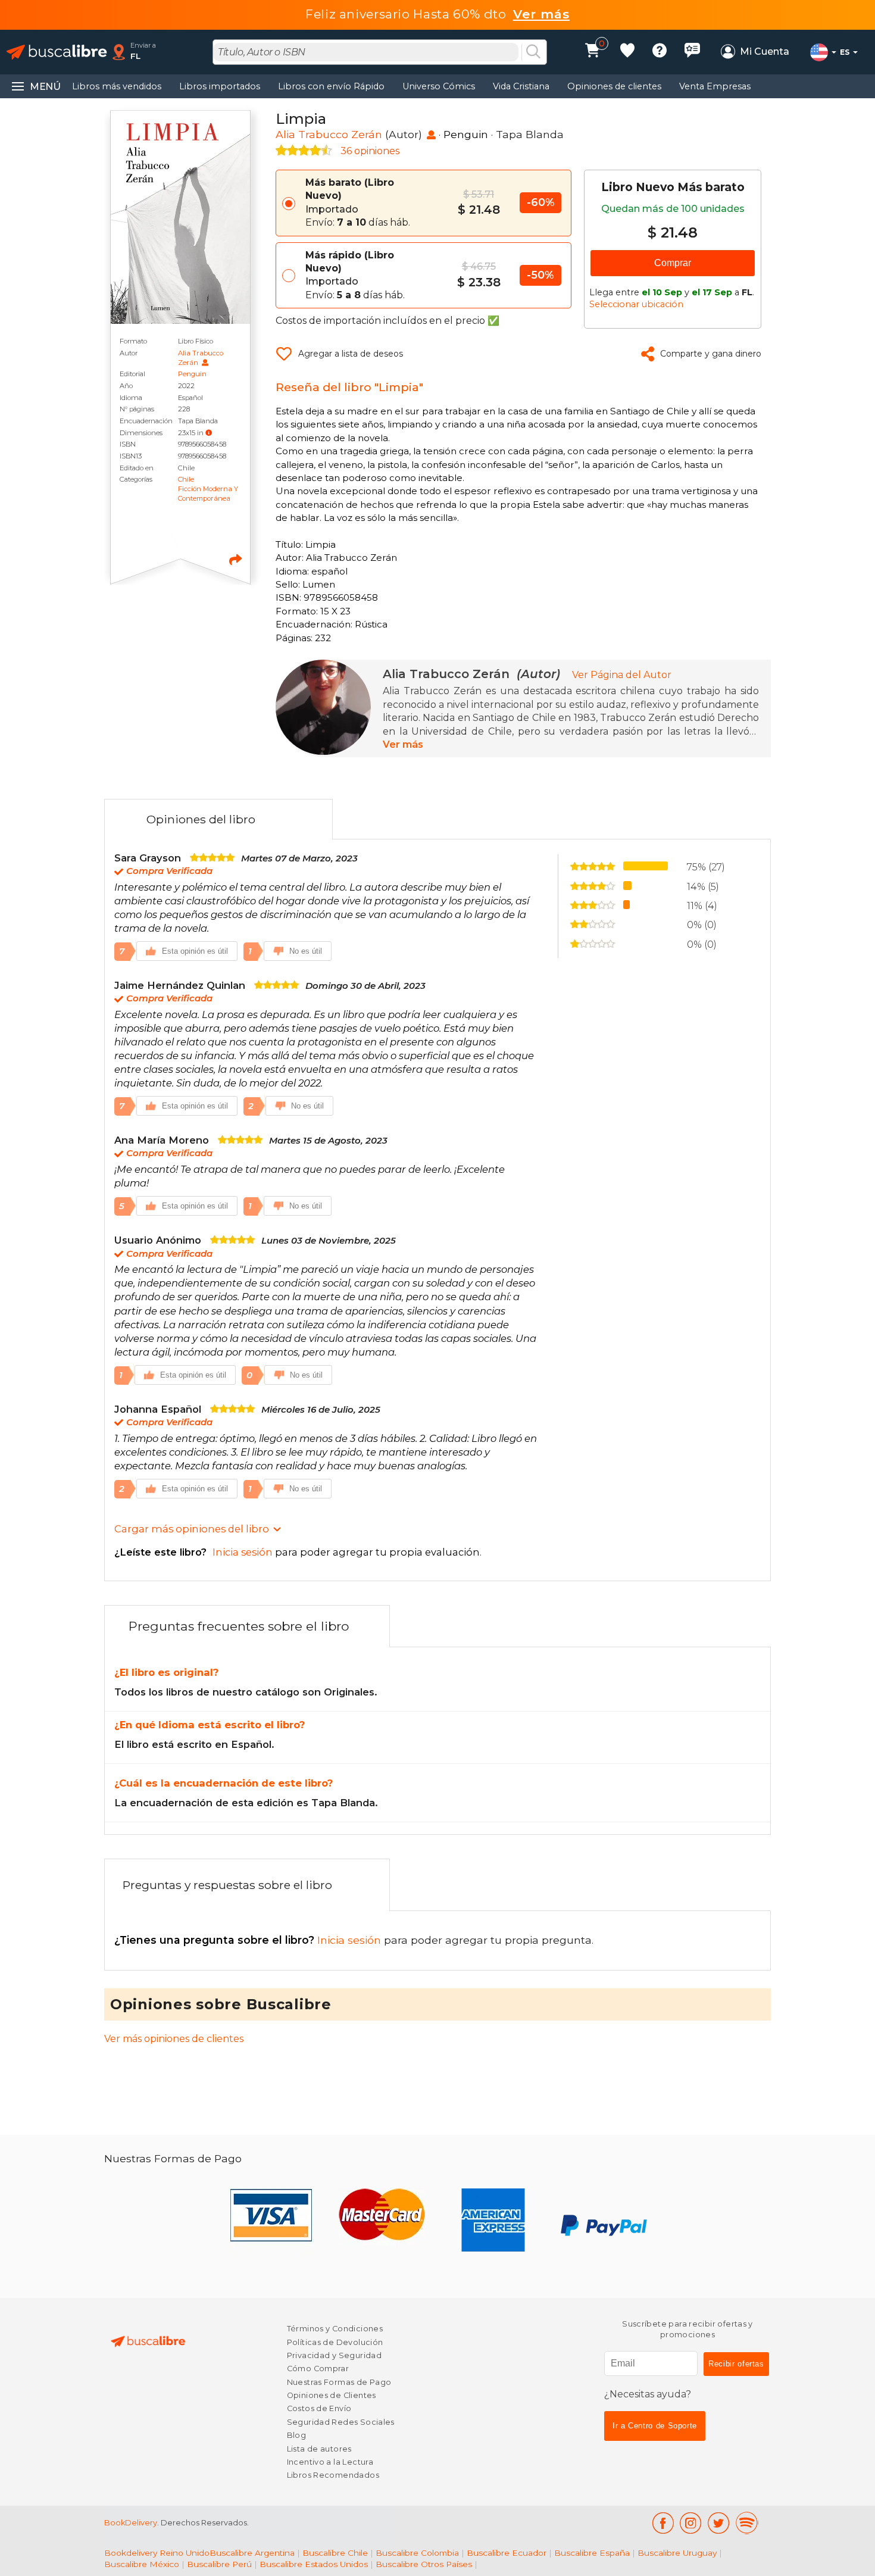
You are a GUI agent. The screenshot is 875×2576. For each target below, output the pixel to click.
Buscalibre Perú (219, 2564)
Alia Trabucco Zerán (329, 134)
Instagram (691, 2523)
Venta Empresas (715, 86)
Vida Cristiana (521, 86)
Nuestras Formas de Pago (339, 2382)
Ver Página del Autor (622, 675)
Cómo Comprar (318, 2369)
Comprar (673, 263)
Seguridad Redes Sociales (341, 2422)
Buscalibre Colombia (417, 2553)
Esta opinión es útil (195, 951)
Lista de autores (319, 2449)
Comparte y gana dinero (711, 354)
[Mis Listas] (627, 52)
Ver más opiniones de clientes (174, 2039)
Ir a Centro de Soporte (655, 2426)
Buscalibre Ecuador (507, 2553)
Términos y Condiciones (335, 2329)
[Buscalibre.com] (57, 52)
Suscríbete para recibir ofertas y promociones (687, 2329)
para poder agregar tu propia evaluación (297, 1552)
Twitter (719, 2523)
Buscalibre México (142, 2564)
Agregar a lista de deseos (351, 354)
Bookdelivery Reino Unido (157, 2553)
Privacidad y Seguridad (334, 2355)
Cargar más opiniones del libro (192, 1529)
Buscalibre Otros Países (424, 2564)
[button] (209, 433)
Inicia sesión (249, 1940)
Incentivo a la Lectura (330, 2462)
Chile (186, 479)
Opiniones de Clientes (332, 2395)
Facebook (663, 2523)
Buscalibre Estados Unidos (314, 2564)
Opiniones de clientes (614, 86)
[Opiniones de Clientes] (692, 52)
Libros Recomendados (333, 2475)
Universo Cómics (439, 86)
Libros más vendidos (117, 86)
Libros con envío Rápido (331, 86)
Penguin (192, 374)
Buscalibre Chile (335, 2553)
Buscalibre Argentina (252, 2553)
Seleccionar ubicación (636, 304)
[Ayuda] (660, 52)
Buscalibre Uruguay (677, 2553)
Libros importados (220, 86)
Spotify (747, 2523)
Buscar (533, 52)
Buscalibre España (592, 2553)
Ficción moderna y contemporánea (208, 494)
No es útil (306, 951)
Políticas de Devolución (335, 2342)
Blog (297, 2435)
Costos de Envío (319, 2408)
